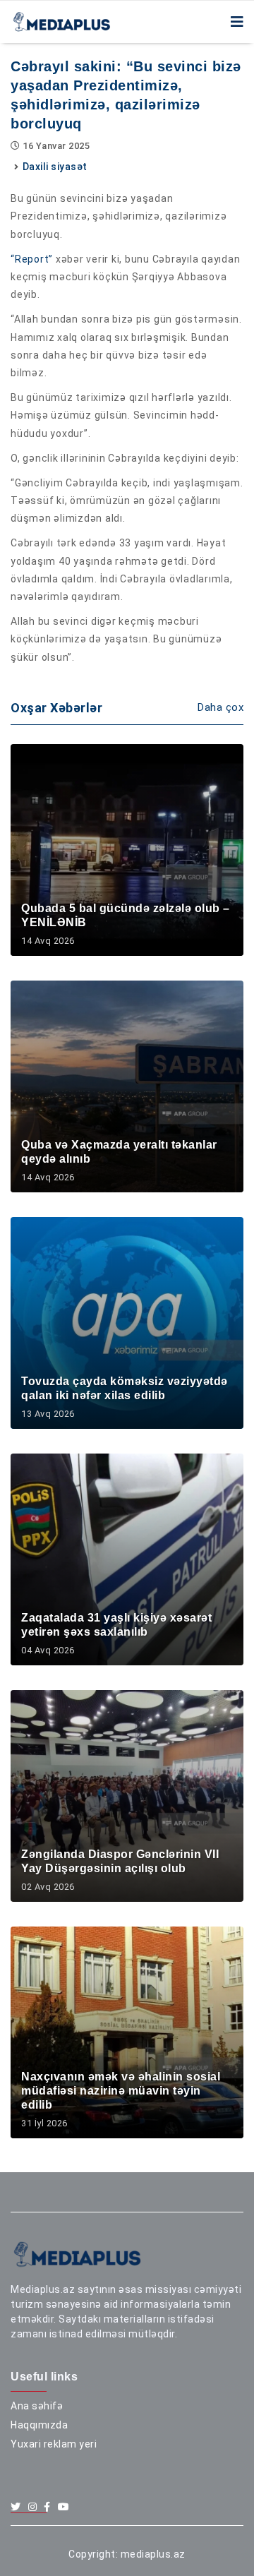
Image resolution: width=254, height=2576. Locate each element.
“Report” (32, 259)
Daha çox (220, 707)
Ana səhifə (37, 2406)
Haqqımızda (39, 2425)
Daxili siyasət (55, 167)
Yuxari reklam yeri (54, 2444)
